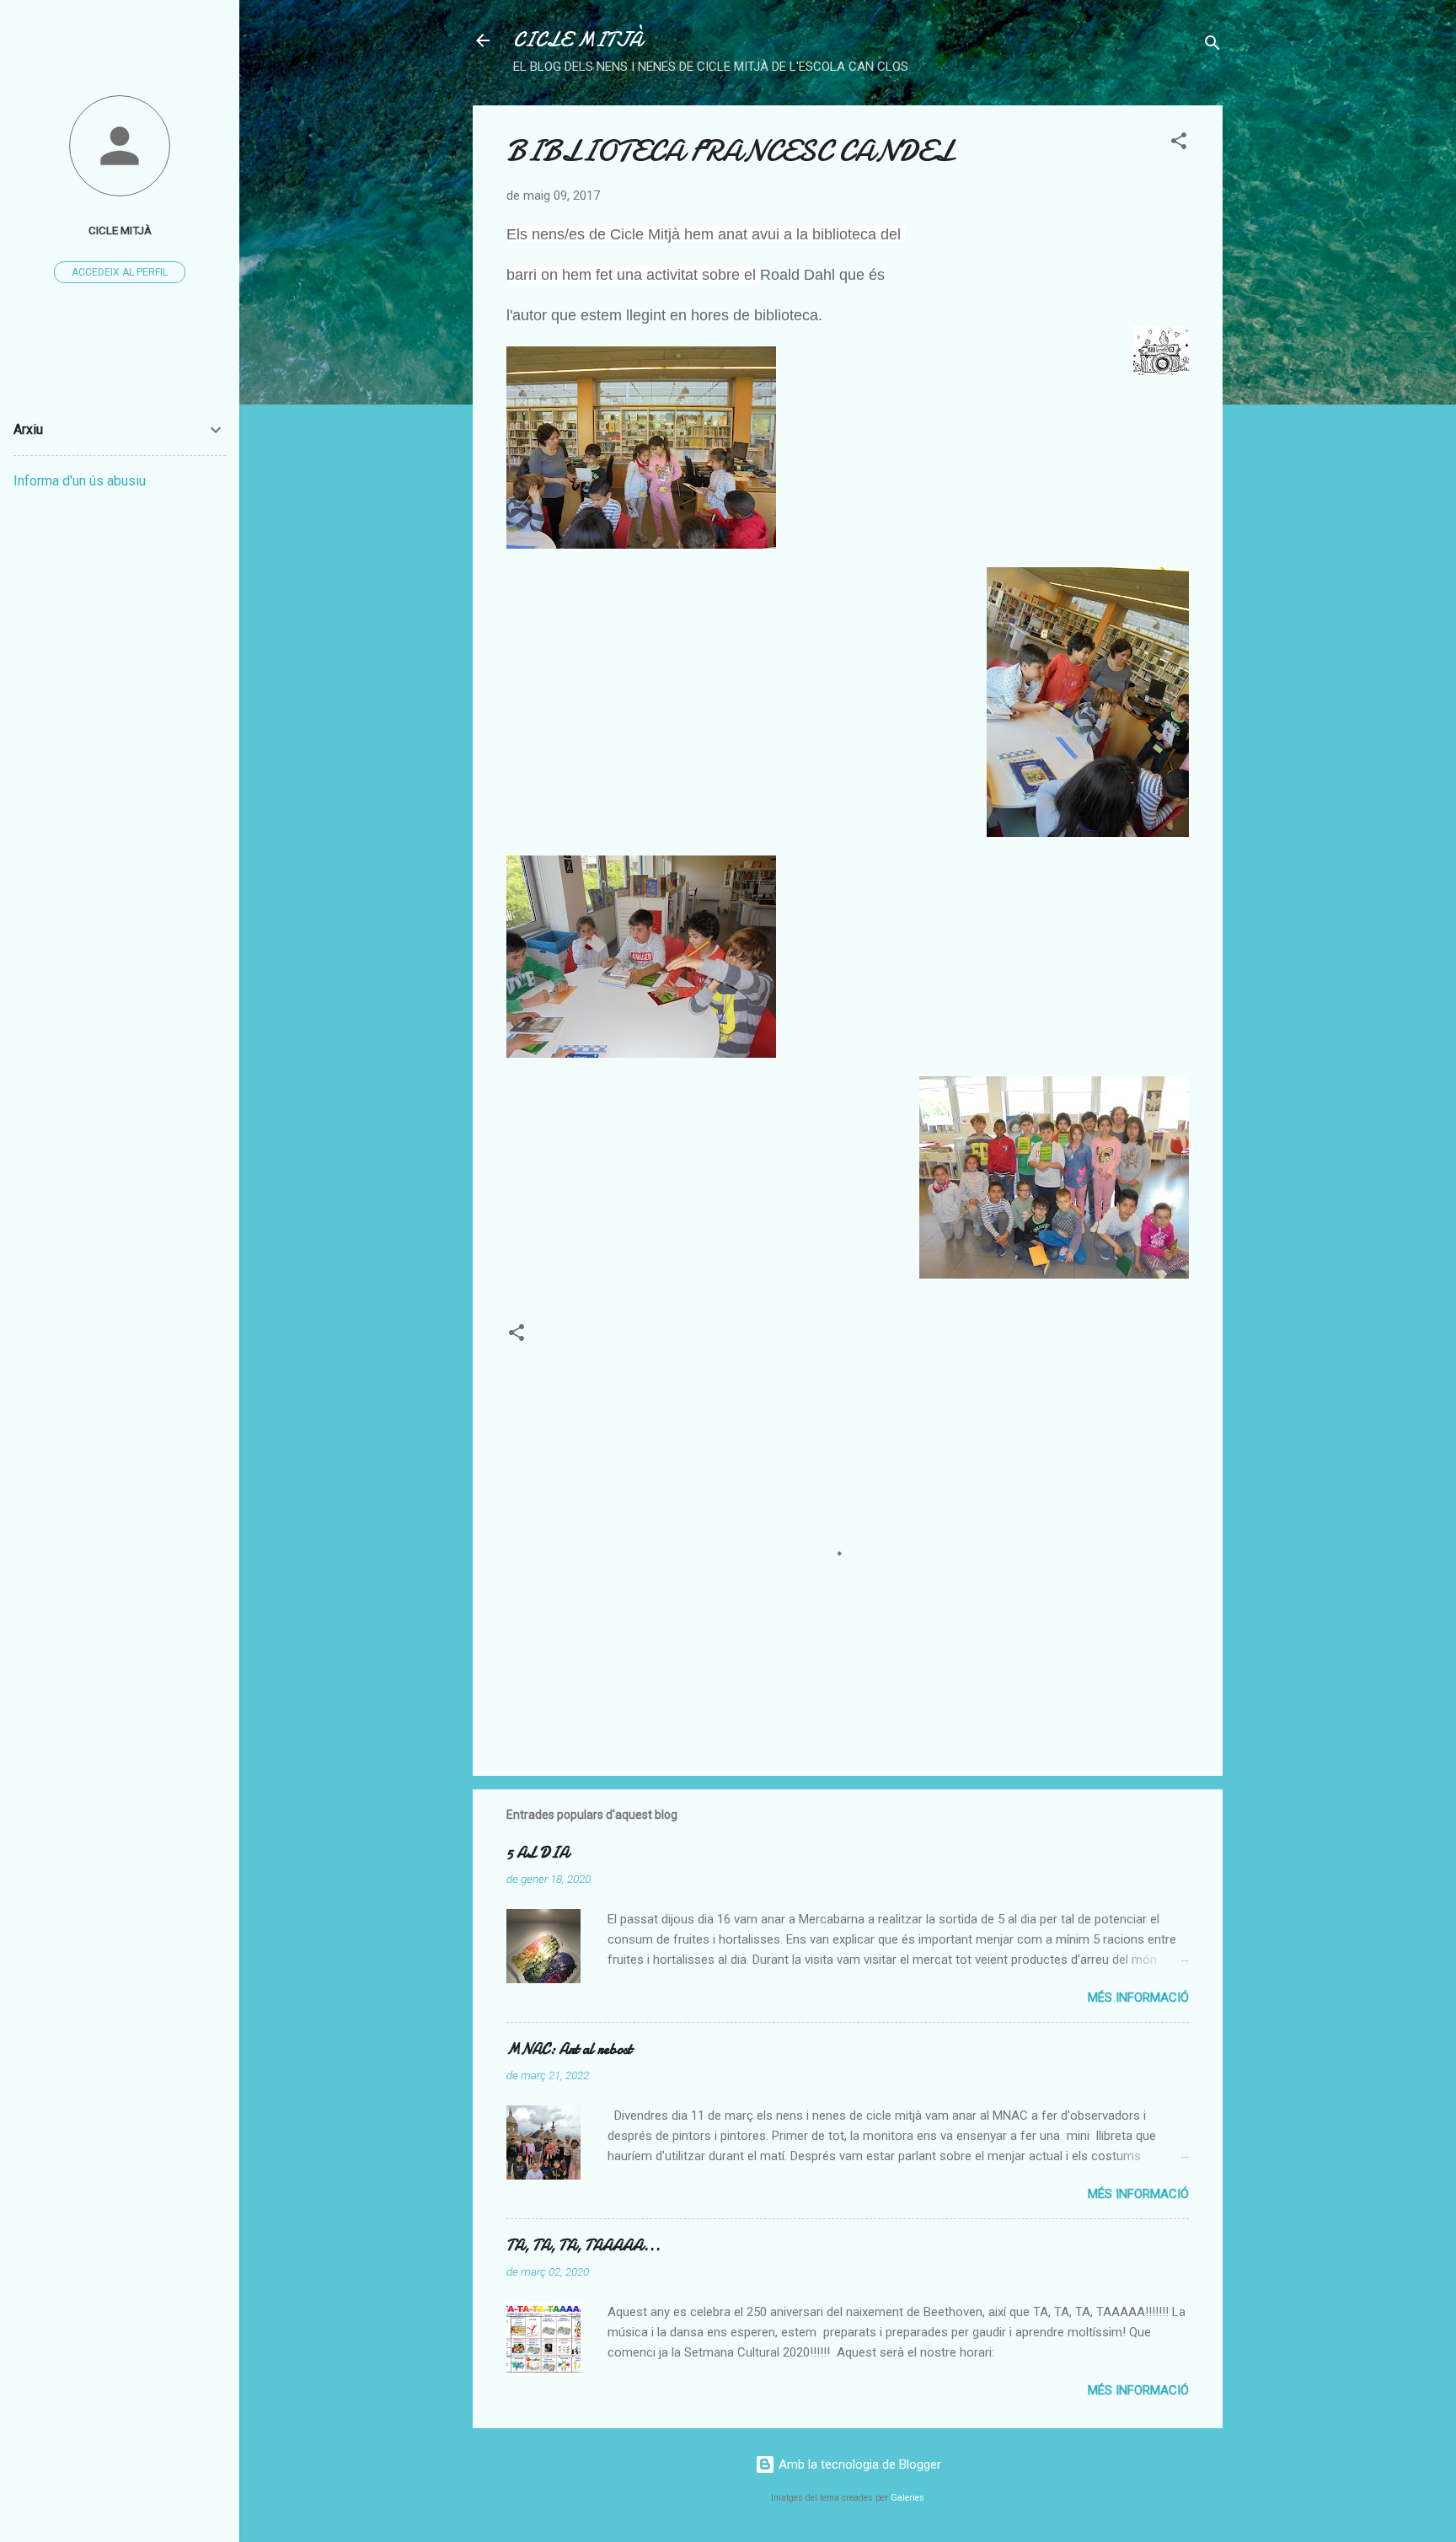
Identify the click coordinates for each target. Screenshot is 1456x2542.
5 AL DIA (538, 1853)
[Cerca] (1212, 46)
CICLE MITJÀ (578, 40)
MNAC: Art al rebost (569, 2049)
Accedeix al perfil (120, 272)
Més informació (1138, 1998)
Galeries (907, 2498)
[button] (1179, 144)
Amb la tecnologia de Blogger (858, 2464)
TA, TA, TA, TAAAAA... (583, 2246)
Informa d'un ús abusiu (80, 481)
